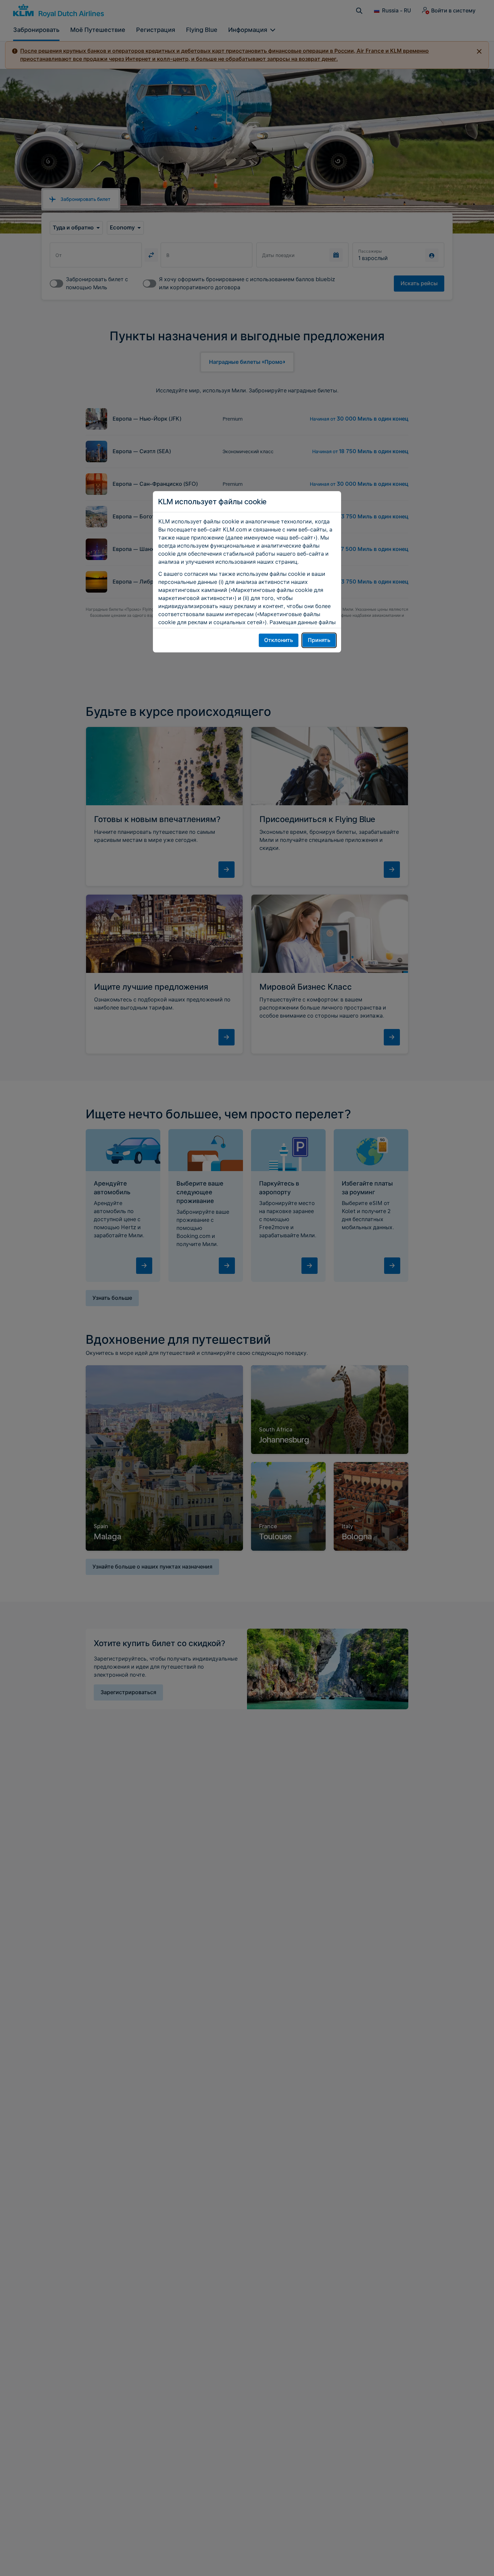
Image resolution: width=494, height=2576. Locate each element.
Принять (319, 640)
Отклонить (279, 640)
